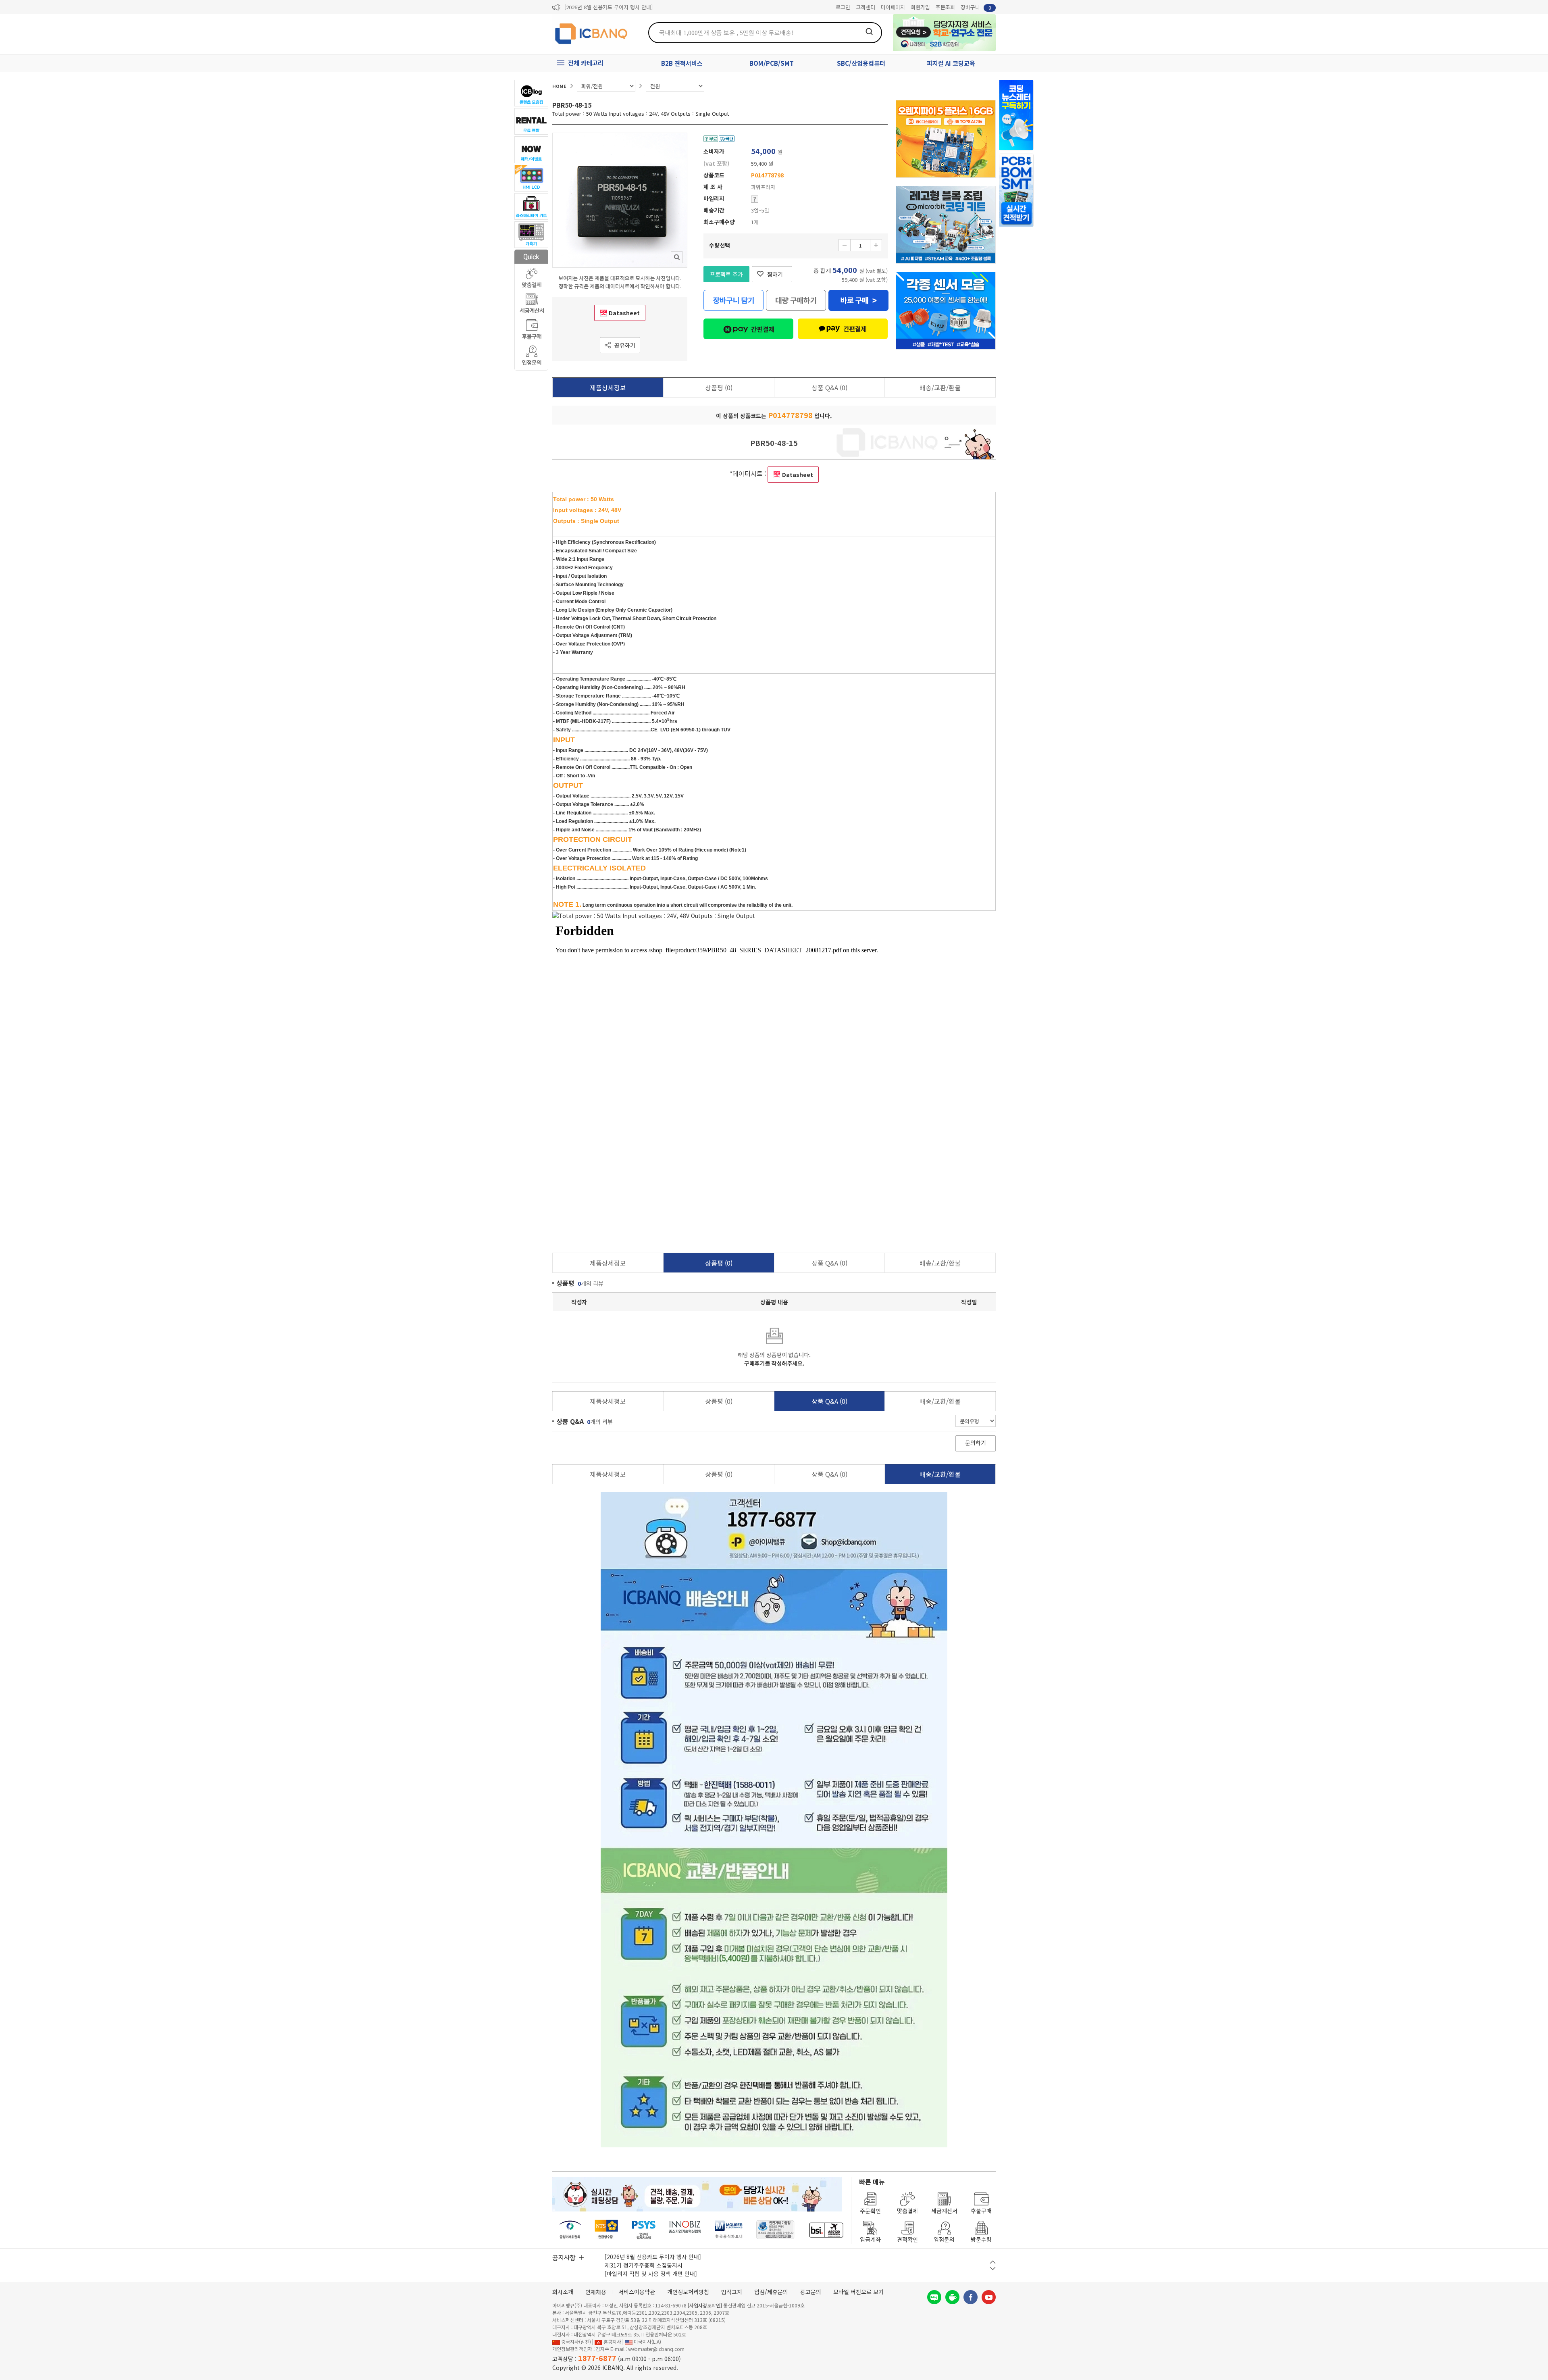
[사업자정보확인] (705, 2305)
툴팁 (755, 199)
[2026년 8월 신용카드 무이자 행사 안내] (609, 7)
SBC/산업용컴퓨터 (861, 63)
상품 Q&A (829, 387)
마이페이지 (893, 7)
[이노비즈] (685, 2230)
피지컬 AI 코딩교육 (951, 63)
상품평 (719, 387)
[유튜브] (989, 2297)
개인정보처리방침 (688, 2292)
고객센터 (866, 7)
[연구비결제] (644, 2230)
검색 (869, 31)
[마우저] (729, 2230)
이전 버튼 (993, 2262)
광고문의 (811, 2292)
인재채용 (596, 2292)
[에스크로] (775, 2230)
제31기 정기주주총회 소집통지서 (644, 2265)
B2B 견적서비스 (682, 63)
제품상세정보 (608, 387)
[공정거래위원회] (570, 2230)
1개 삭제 (845, 245)
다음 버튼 (993, 2269)
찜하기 (775, 274)
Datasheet (624, 313)
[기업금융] (826, 2230)
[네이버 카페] (952, 2297)
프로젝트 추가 (726, 274)
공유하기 (625, 345)
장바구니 (976, 7)
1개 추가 (876, 245)
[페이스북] (971, 2297)
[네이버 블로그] (934, 2297)
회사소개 (563, 2292)
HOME (559, 86)
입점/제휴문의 (771, 2292)
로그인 (843, 7)
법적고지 (732, 2292)
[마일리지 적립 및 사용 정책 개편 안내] (651, 2274)
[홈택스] (607, 2230)
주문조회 (945, 7)
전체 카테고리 (586, 63)
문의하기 (976, 1443)
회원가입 (920, 7)
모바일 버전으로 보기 (858, 2292)
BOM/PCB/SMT (772, 63)
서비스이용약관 (637, 2292)
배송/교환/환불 (940, 387)
